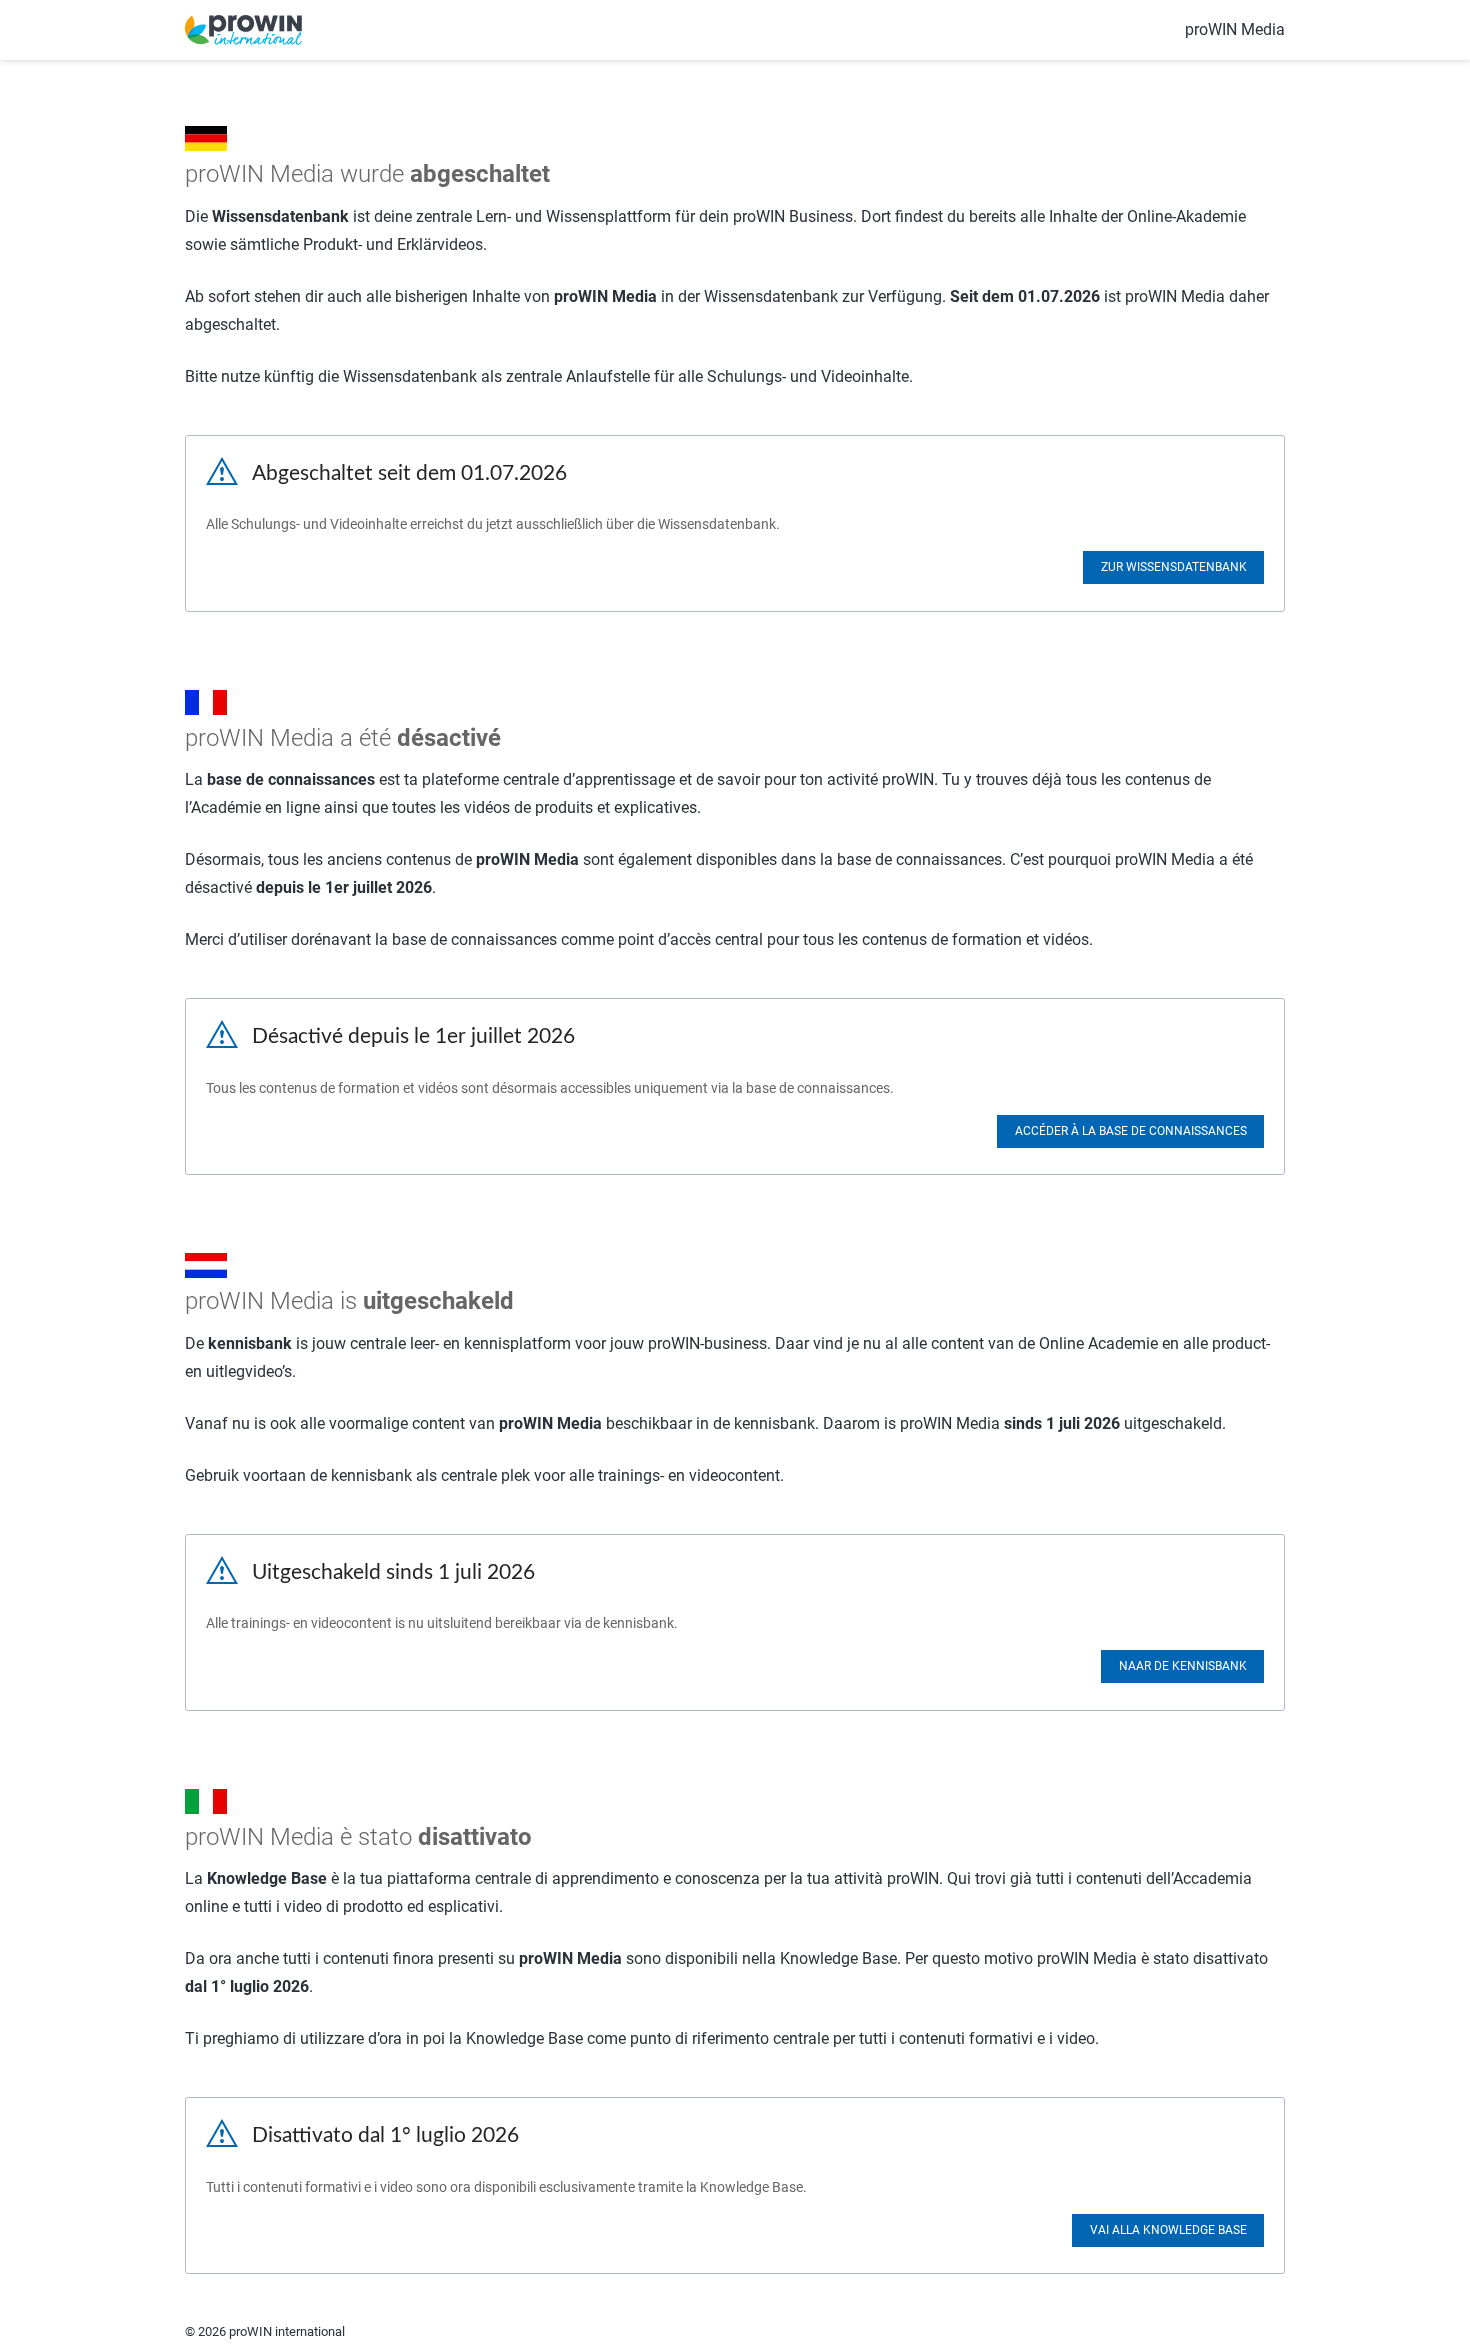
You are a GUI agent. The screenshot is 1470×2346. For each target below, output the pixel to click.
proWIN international (287, 2331)
